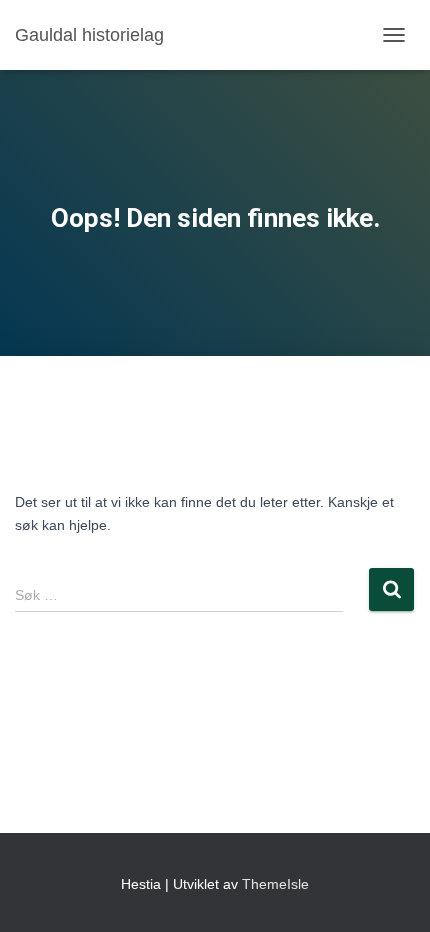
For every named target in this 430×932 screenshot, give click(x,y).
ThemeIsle (275, 884)
